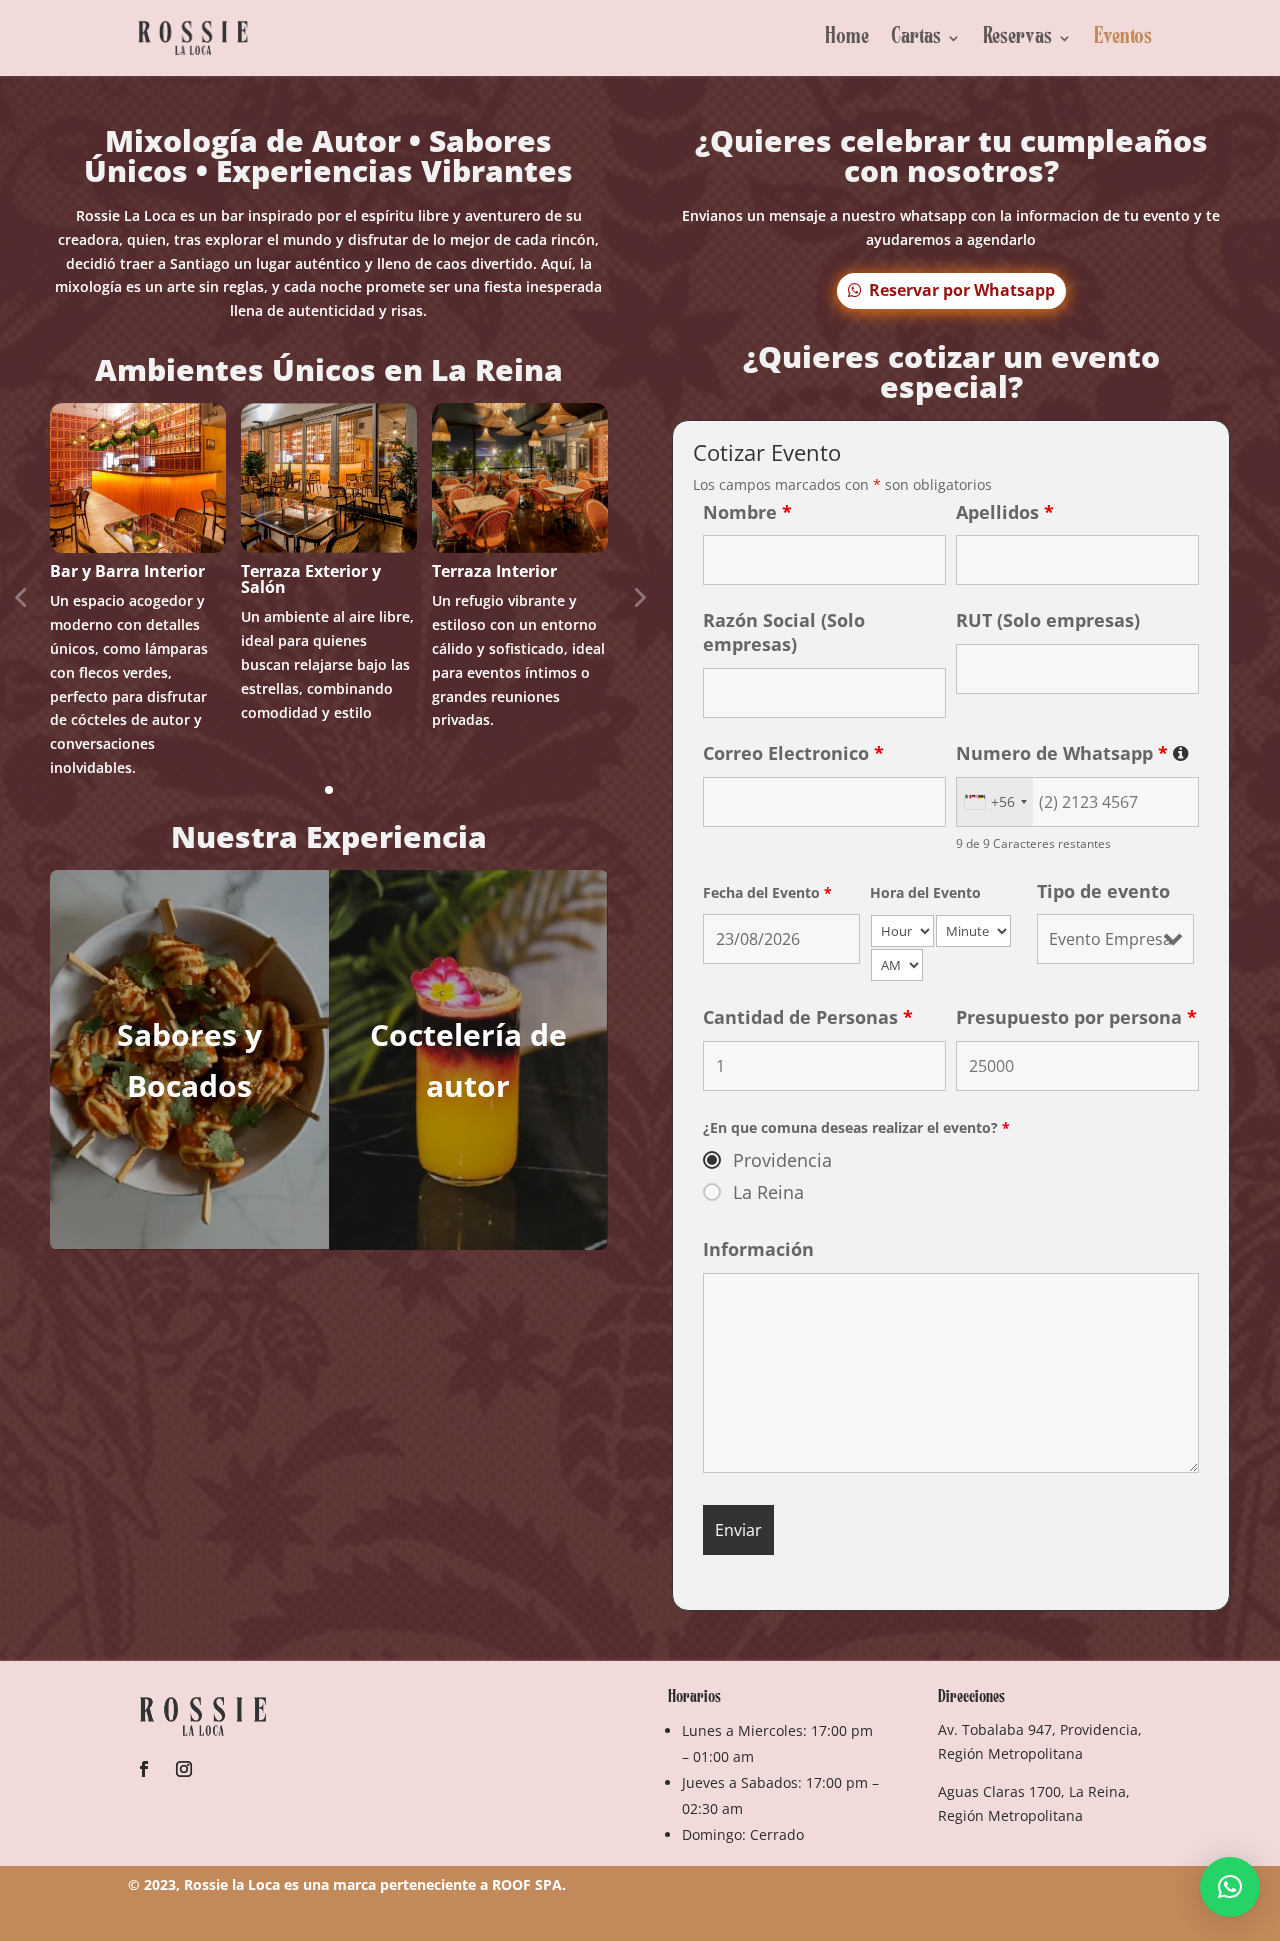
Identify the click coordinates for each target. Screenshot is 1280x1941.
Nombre (747, 512)
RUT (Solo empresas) (1048, 620)
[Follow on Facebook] (144, 1769)
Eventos (1123, 37)
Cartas (916, 37)
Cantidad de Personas (808, 1017)
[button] (1230, 1887)
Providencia (782, 1160)
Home (847, 37)
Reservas (1017, 37)
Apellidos (1005, 512)
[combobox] (995, 802)
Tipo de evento (1103, 891)
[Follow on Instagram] (184, 1769)
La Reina (768, 1192)
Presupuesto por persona (1076, 1017)
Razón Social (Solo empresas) (784, 632)
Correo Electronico (793, 753)
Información (758, 1249)
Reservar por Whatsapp (962, 290)
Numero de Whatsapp (1072, 753)
